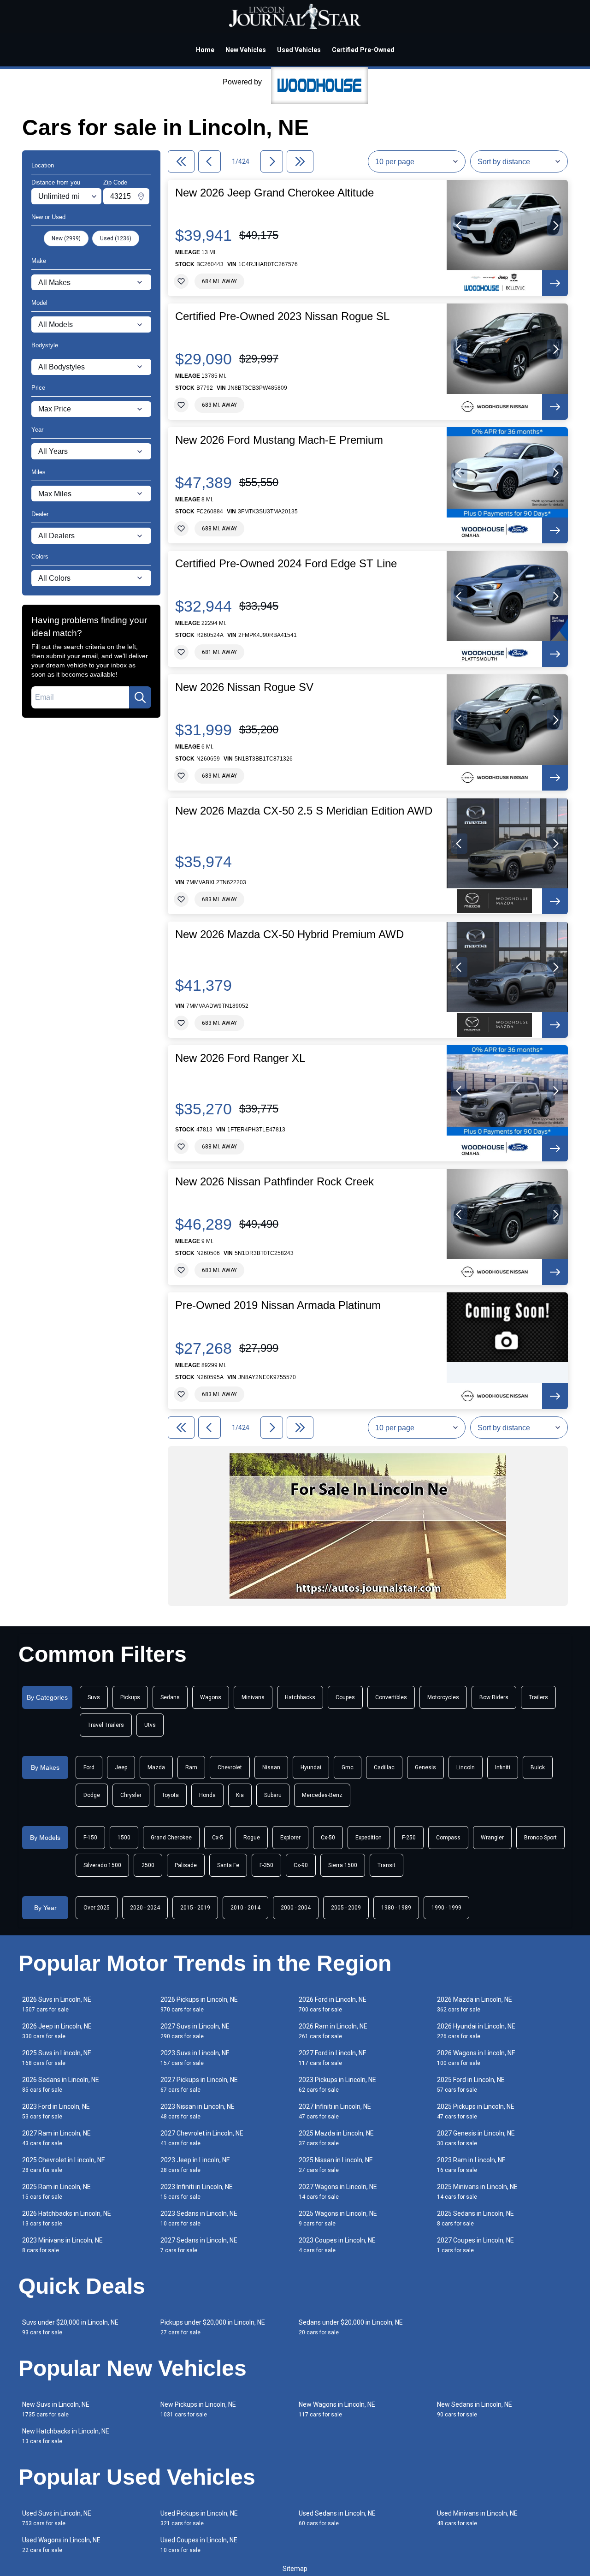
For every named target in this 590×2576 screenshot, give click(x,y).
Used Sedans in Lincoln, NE (337, 2518)
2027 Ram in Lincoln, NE (56, 2138)
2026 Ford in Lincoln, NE (333, 2004)
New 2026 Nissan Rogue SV (244, 687)
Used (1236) (116, 238)
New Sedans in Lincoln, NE (475, 2409)
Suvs (94, 1697)
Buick (538, 1767)
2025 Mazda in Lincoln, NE (336, 2138)
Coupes (345, 1697)
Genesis (425, 1767)
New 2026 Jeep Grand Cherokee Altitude (274, 193)
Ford (89, 1767)
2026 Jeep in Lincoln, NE (57, 2031)
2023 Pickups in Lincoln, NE (337, 2085)
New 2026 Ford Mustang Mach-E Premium (279, 440)
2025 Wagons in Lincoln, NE (338, 2218)
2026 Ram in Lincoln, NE (333, 2031)
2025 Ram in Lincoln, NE (56, 2192)
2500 (148, 1865)
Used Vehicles (299, 50)
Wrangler (492, 1838)
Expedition (369, 1838)
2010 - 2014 (245, 1908)
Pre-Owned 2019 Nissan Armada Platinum (278, 1305)
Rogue (252, 1838)
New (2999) (66, 238)
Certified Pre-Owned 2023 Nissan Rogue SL (282, 316)
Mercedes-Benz (322, 1795)
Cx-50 (328, 1838)
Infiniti (503, 1767)
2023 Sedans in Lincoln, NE (199, 2218)
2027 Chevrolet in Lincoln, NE (202, 2138)
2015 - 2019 (195, 1908)
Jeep (121, 1767)
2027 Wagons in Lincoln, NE (338, 2192)
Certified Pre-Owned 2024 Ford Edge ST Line (286, 564)
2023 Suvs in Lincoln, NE (195, 2058)
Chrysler (131, 1795)
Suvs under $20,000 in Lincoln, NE (70, 2327)
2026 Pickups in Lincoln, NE (199, 2004)
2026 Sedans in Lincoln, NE (61, 2085)
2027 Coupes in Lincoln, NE (475, 2245)
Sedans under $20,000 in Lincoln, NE (351, 2327)
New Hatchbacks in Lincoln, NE (66, 2436)
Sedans (170, 1697)
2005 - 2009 (346, 1908)
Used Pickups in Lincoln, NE (199, 2518)
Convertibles (391, 1697)
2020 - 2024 (145, 1908)
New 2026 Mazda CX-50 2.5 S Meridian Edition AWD (304, 811)
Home (205, 50)
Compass (448, 1838)
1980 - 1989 (396, 1908)
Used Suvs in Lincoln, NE (57, 2518)
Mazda (156, 1767)
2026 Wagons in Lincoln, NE (476, 2058)
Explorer (290, 1838)
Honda (207, 1795)
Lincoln (466, 1767)
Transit (386, 1865)
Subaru (273, 1795)
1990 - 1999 (446, 1908)
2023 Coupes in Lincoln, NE (337, 2245)
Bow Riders (494, 1697)
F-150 (90, 1838)
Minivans (253, 1697)
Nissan (271, 1767)
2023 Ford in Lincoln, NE (56, 2111)
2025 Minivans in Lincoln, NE (477, 2192)
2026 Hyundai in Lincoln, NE (476, 2031)
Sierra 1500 (343, 1865)
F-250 (409, 1838)
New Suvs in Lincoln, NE (56, 2409)
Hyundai (311, 1767)
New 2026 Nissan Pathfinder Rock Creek (274, 1182)
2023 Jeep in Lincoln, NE (195, 2165)
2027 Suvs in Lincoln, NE (195, 2031)
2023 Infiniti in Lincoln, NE (197, 2192)
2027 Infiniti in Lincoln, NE (335, 2111)
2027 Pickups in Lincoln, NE (199, 2085)
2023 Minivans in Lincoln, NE (62, 2245)
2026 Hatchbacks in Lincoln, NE (67, 2218)
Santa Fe (228, 1865)
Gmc (348, 1767)
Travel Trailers (106, 1725)
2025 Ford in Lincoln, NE (471, 2085)
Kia (240, 1795)
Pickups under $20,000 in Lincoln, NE (213, 2327)
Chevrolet (230, 1767)
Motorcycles (443, 1697)
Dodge (92, 1795)
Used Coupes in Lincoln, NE (199, 2545)
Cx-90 (301, 1865)
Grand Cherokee (171, 1838)
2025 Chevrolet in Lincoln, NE (64, 2165)
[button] (459, 226)
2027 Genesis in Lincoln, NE (476, 2138)
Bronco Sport (540, 1838)
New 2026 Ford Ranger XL (240, 1058)
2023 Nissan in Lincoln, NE (198, 2111)
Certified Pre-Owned (363, 50)
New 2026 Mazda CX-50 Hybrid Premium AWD (289, 934)
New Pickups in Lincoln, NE (198, 2409)
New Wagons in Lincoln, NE (337, 2409)
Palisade (186, 1865)
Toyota (170, 1795)
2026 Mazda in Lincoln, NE (475, 2004)
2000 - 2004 (296, 1908)
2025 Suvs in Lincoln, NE (57, 2058)
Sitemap (295, 2569)
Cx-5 (218, 1838)
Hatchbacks (300, 1697)
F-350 (266, 1865)
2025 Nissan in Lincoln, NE (336, 2165)
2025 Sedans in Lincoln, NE (475, 2218)
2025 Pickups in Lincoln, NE (476, 2111)
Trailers (538, 1697)
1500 (124, 1838)
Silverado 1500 (102, 1865)
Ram (191, 1767)
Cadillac (384, 1767)
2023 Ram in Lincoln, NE (471, 2165)
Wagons (211, 1697)
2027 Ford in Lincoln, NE (333, 2058)
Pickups (130, 1697)
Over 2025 (97, 1908)
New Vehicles (246, 50)
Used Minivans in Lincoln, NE (477, 2518)
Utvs (150, 1725)
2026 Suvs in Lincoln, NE (57, 2004)
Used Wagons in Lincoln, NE (61, 2545)
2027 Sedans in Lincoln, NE (199, 2245)
